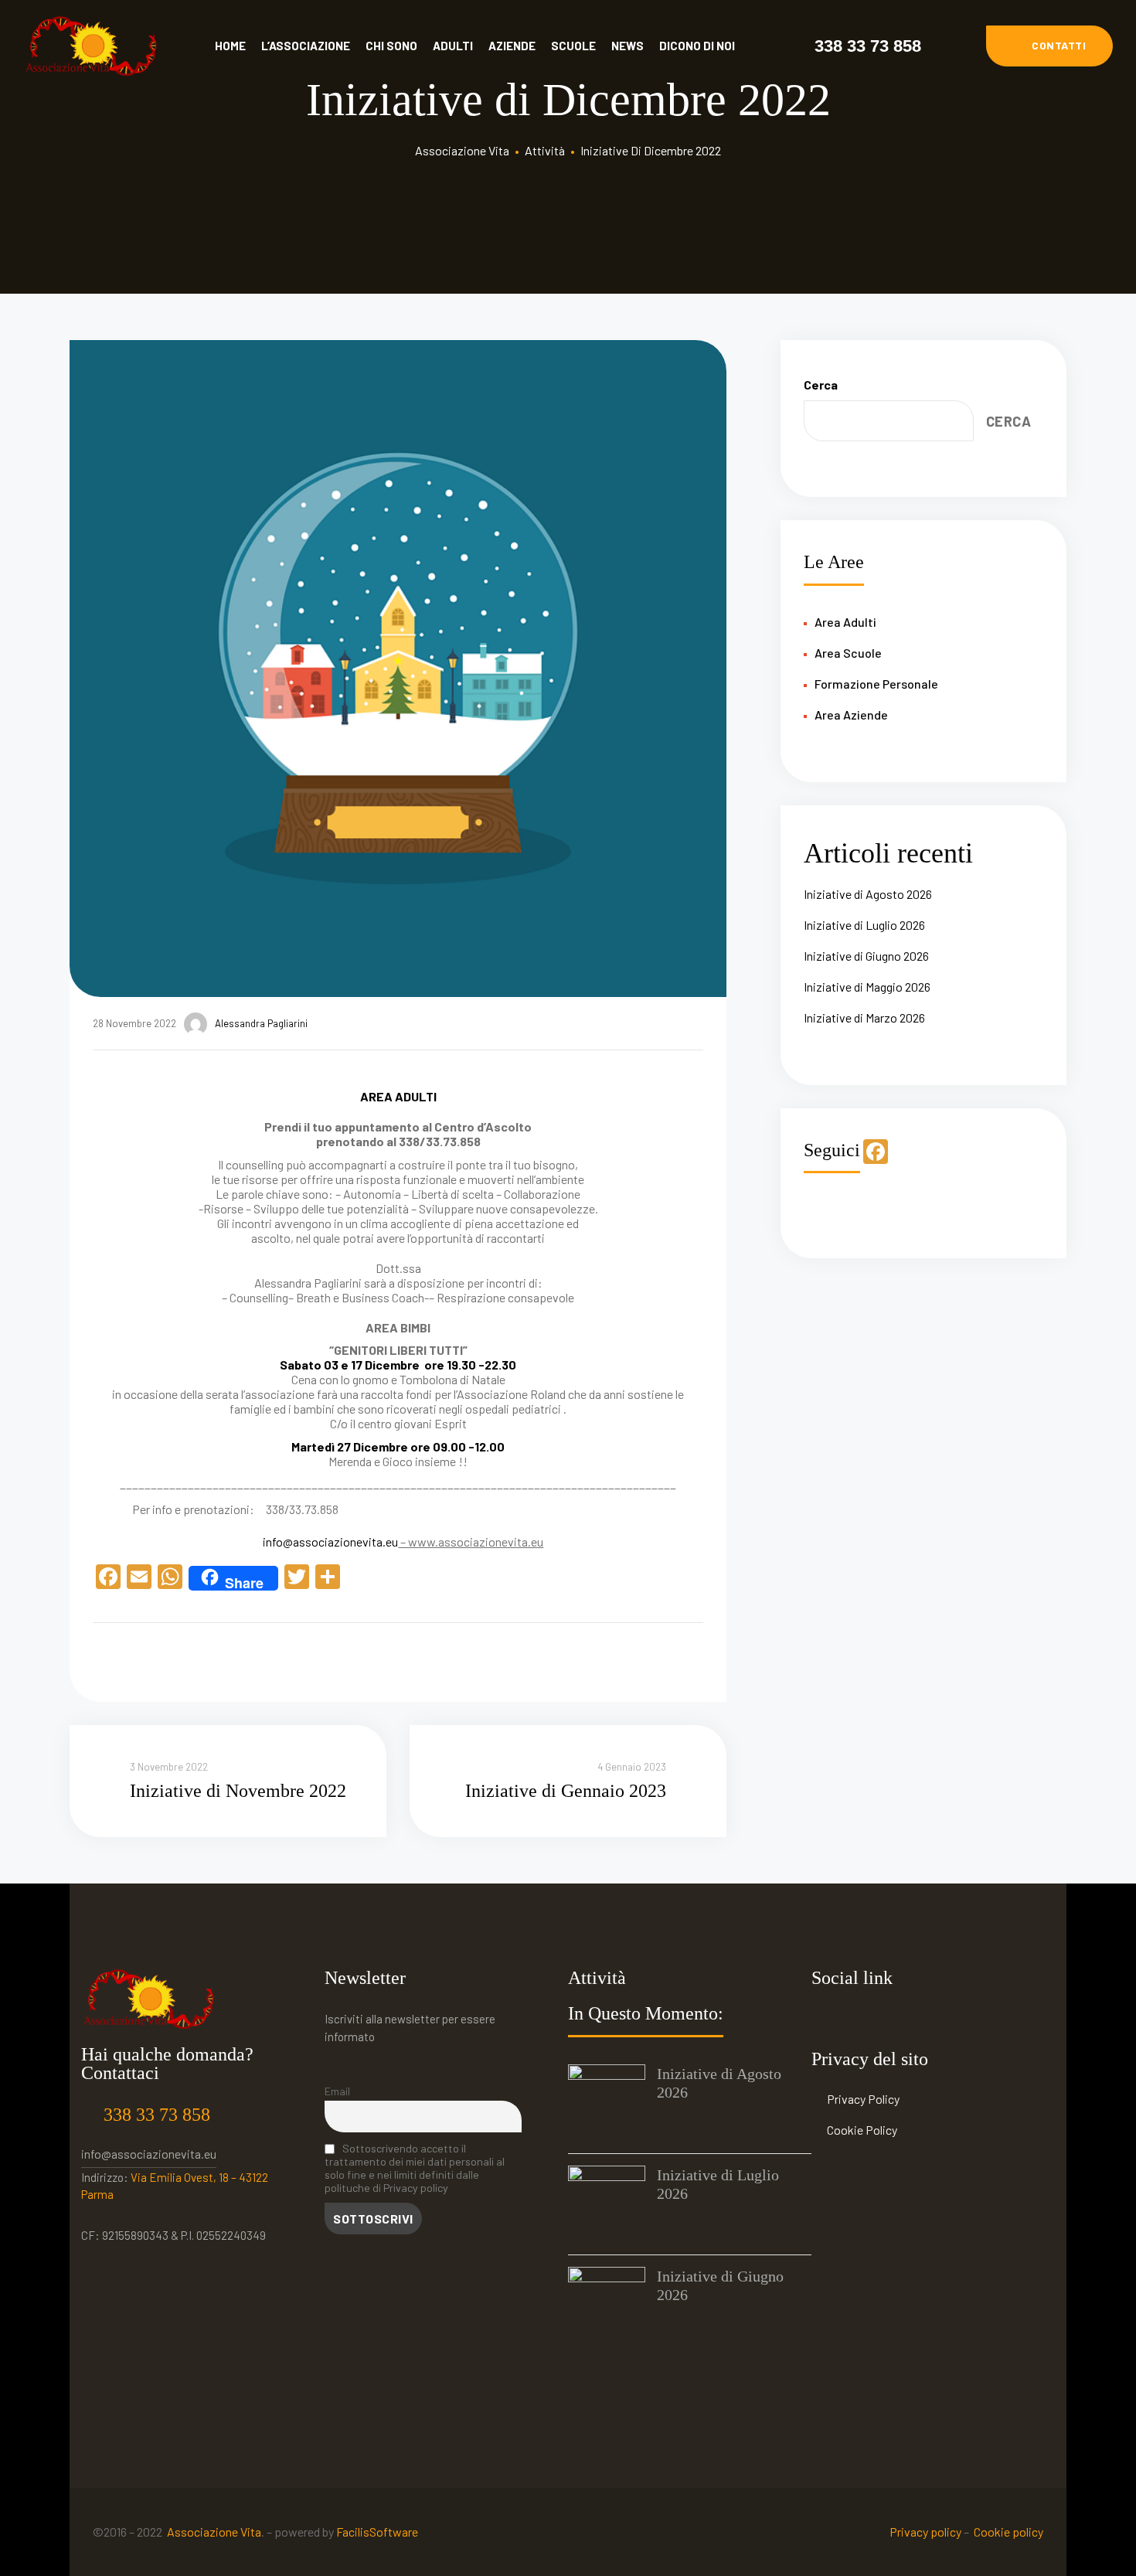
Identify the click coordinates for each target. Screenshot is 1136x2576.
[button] (1050, 46)
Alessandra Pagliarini (261, 1023)
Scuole (573, 46)
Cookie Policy (862, 2130)
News (628, 46)
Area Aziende (851, 715)
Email (337, 2091)
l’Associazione (306, 46)
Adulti (453, 46)
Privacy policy (925, 2532)
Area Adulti (845, 622)
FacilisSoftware (377, 2532)
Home (230, 46)
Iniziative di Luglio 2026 (864, 925)
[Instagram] (861, 2018)
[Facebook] (827, 2018)
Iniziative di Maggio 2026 (867, 987)
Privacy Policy (863, 2099)
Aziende (512, 46)
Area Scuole (848, 653)
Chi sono (391, 46)
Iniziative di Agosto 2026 (868, 894)
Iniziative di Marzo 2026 (864, 1017)
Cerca (821, 385)
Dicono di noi (697, 46)
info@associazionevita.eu (330, 1542)
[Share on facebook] (102, 1658)
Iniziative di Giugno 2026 (866, 956)
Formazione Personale (876, 684)
